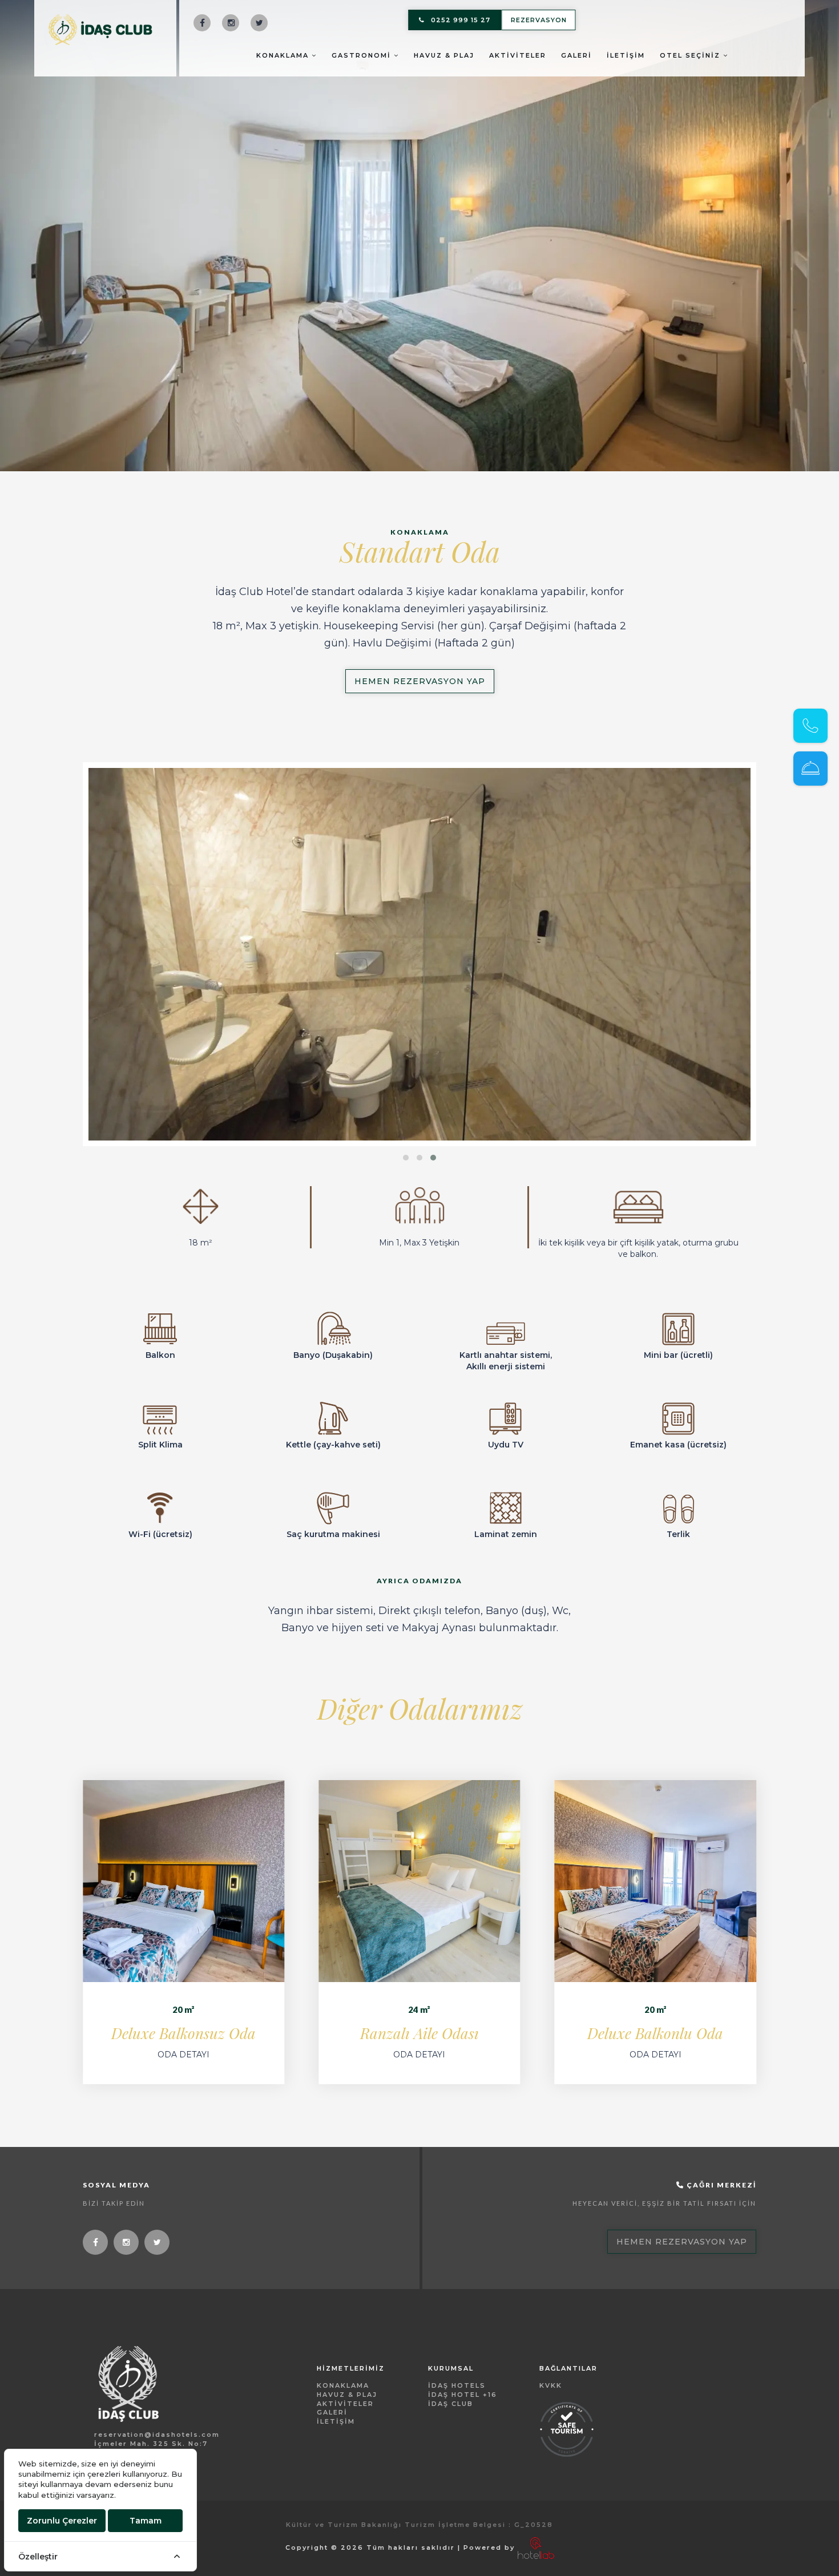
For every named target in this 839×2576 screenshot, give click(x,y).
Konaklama (284, 55)
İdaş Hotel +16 (463, 2395)
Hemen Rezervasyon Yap (420, 681)
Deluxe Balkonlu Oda (655, 2033)
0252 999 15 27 (461, 20)
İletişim (626, 55)
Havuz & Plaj (444, 55)
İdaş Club (451, 2404)
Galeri (576, 55)
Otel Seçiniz (691, 55)
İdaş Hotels (457, 2385)
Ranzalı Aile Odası (419, 2033)
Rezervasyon (539, 20)
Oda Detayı (183, 2055)
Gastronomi (363, 55)
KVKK (551, 2385)
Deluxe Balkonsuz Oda (183, 2033)
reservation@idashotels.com (157, 2435)
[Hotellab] (536, 2547)
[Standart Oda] (419, 954)
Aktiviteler (518, 55)
